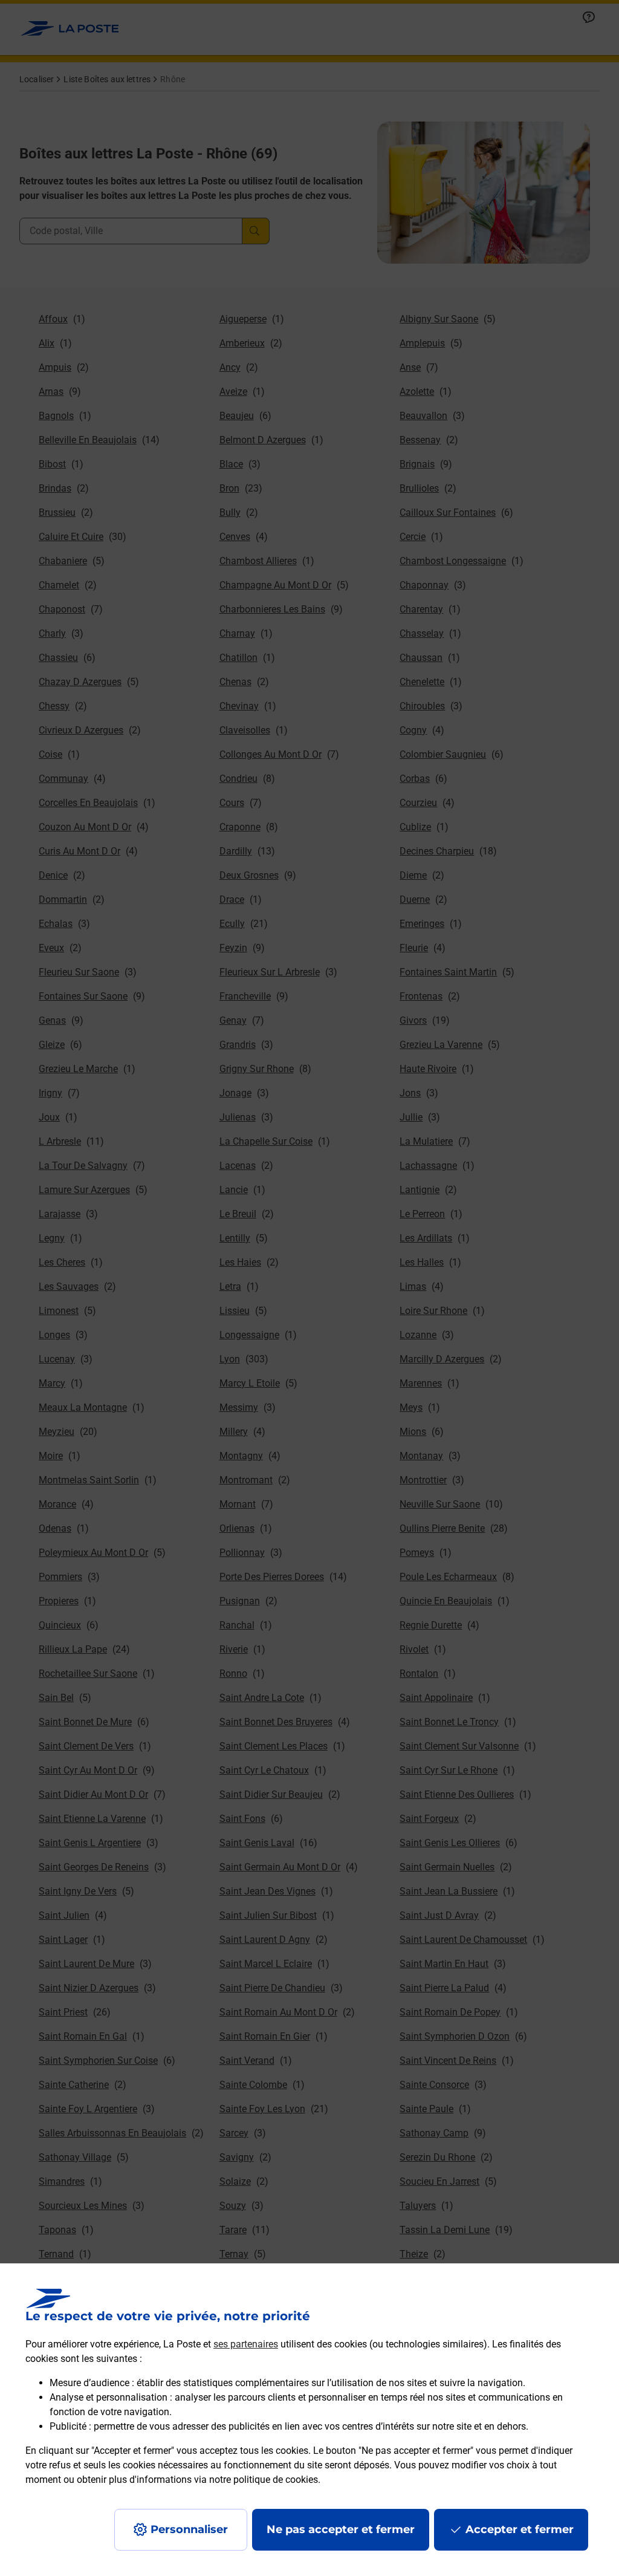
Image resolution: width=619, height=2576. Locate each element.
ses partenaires (246, 2344)
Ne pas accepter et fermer (341, 2529)
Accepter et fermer (520, 2529)
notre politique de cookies (264, 2480)
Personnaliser (189, 2529)
